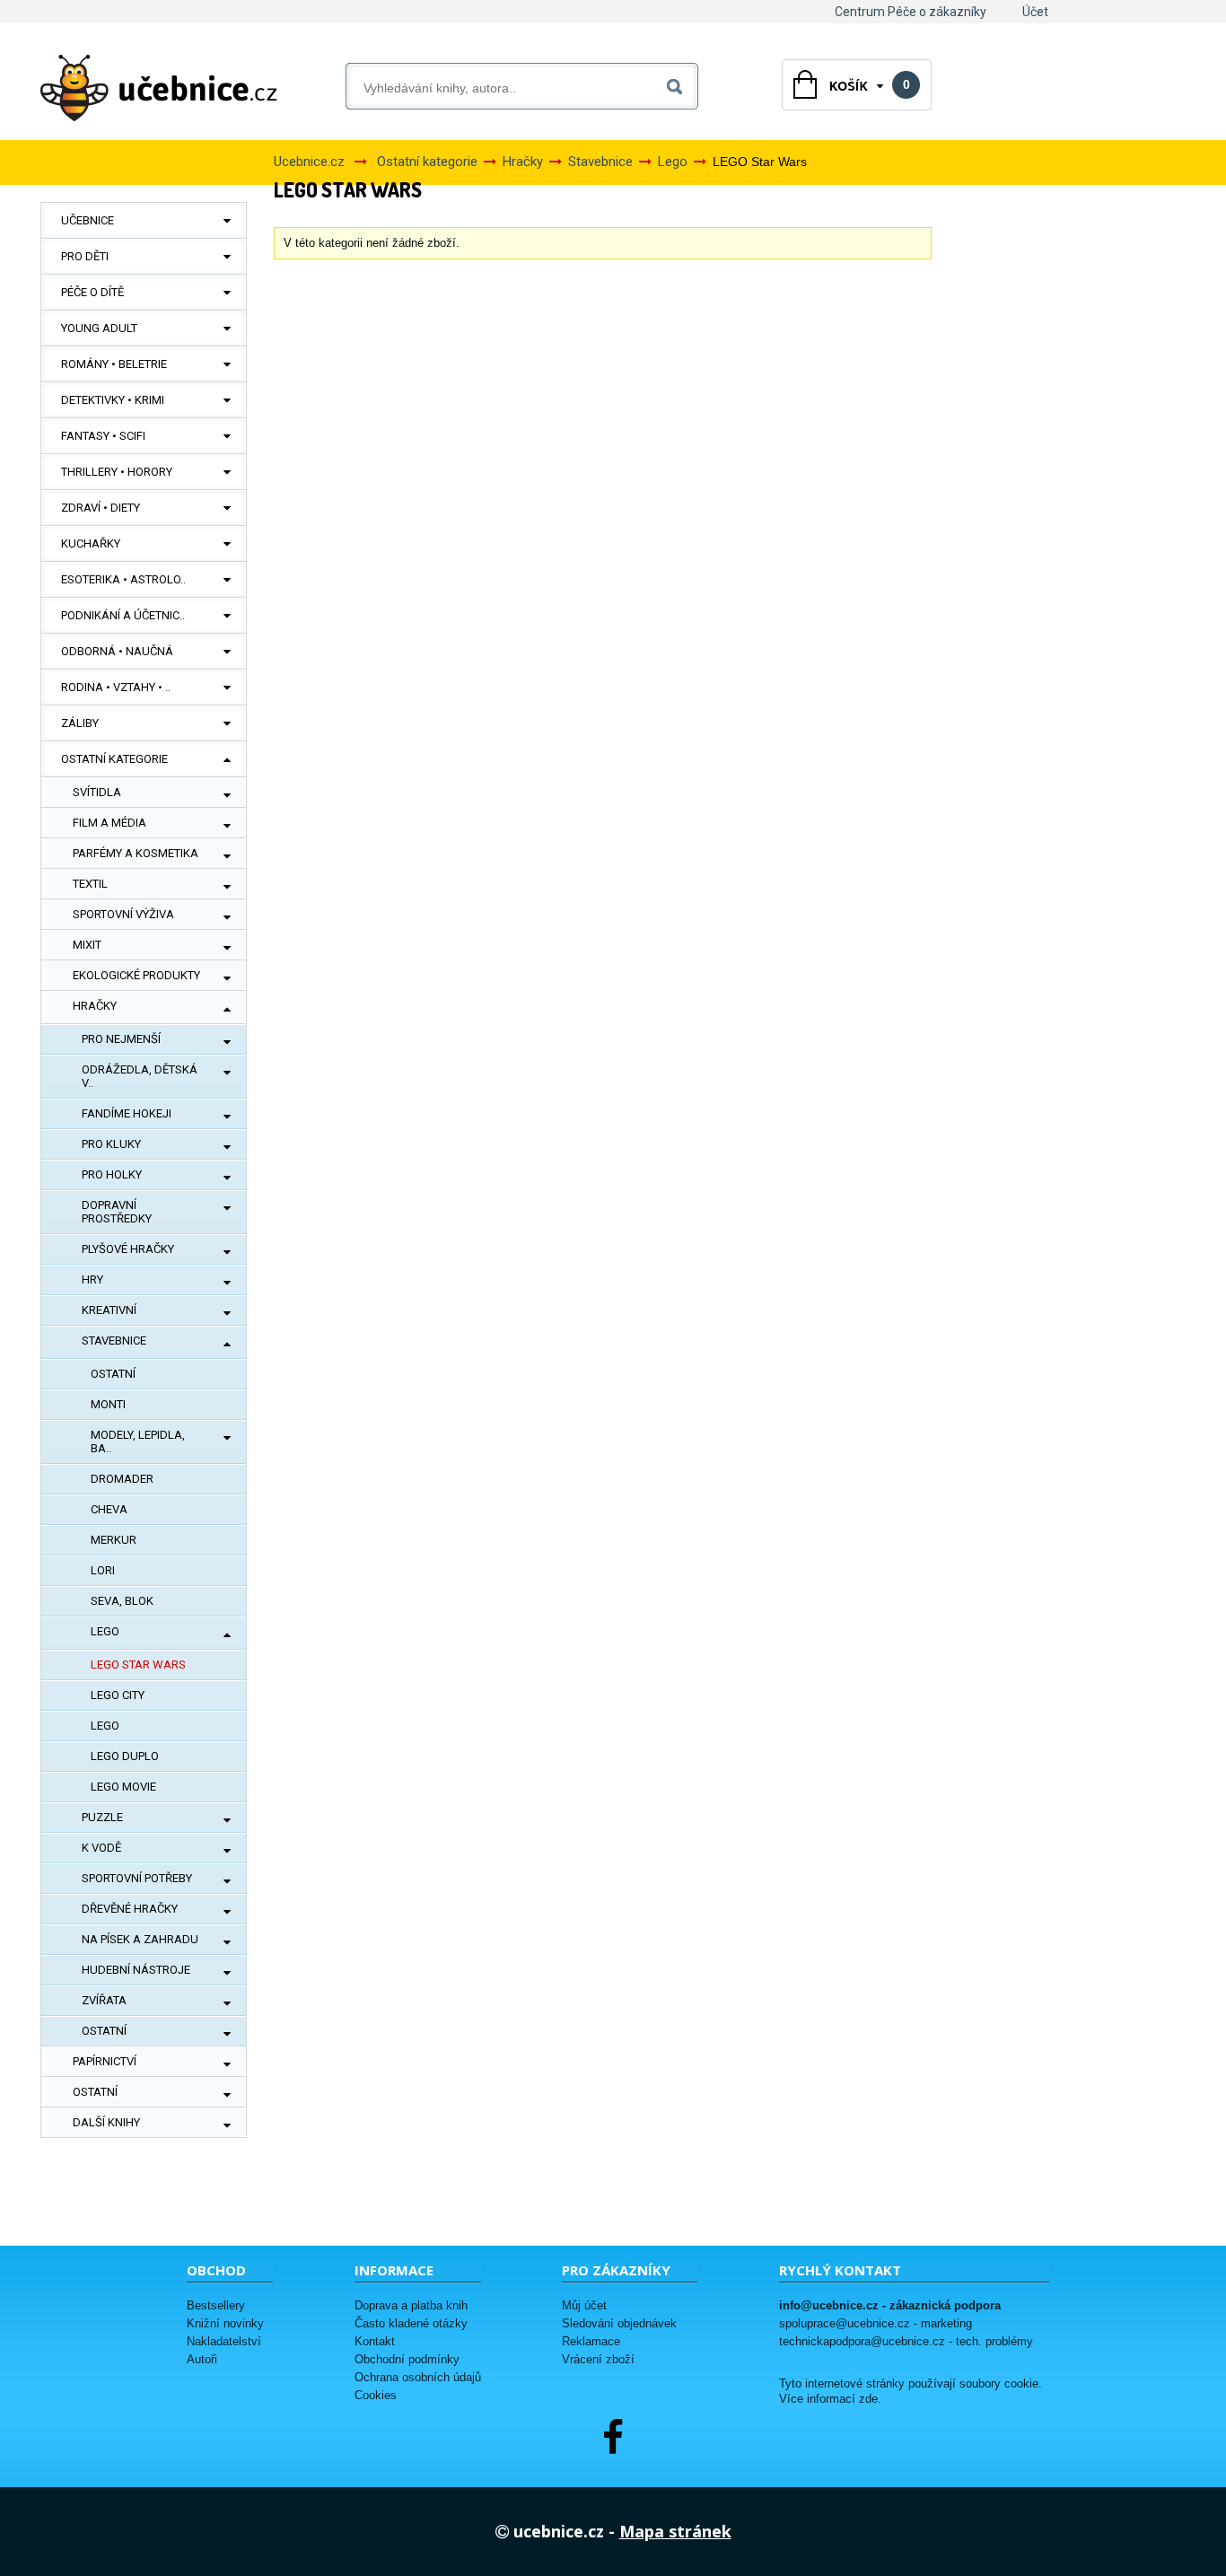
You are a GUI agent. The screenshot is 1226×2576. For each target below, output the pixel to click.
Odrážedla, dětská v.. (140, 1076)
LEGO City (118, 1695)
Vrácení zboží (598, 2359)
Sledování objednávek (619, 2323)
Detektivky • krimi (113, 400)
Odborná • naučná (117, 651)
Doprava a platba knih (411, 2305)
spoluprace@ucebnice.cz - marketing (876, 2323)
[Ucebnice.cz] (159, 88)
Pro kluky (111, 1144)
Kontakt (375, 2341)
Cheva (109, 1509)
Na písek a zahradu (140, 1939)
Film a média (109, 823)
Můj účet (584, 2305)
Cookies (376, 2395)
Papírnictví (105, 2061)
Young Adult (99, 328)
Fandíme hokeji (127, 1113)
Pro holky (112, 1174)
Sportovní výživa (123, 914)
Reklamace (591, 2341)
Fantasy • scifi (103, 436)
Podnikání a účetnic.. (123, 615)
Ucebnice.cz (309, 162)
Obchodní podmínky (407, 2359)
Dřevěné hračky (130, 1909)
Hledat (678, 83)
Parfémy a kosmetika (136, 853)
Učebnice (88, 220)
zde (868, 2399)
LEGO (105, 1726)
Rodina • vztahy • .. (116, 687)
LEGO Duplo (125, 1756)
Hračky (95, 1006)
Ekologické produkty (136, 975)
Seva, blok (122, 1601)
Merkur (114, 1540)
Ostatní (113, 1374)
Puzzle (102, 1817)
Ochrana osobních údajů (418, 2377)
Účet (1035, 12)
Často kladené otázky (411, 2323)
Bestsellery (216, 2305)
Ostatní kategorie (114, 759)
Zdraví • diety (101, 508)
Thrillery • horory (117, 472)
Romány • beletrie (114, 364)
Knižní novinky (225, 2323)
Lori (103, 1570)
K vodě (101, 1848)
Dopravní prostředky (117, 1212)
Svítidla (97, 792)
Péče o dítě (92, 292)
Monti (108, 1404)
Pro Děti (85, 256)
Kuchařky (91, 543)
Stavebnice (114, 1341)
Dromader (122, 1479)
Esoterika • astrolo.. (123, 579)
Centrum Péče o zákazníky (911, 12)
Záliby (80, 723)
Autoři (202, 2359)
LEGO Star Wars (138, 1665)
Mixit (87, 945)
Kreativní (109, 1310)
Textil (90, 884)
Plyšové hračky (128, 1249)
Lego (105, 1631)
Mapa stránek (675, 2531)
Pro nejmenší (121, 1039)
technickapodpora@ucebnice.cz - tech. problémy (906, 2341)
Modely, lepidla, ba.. (138, 1441)
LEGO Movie (123, 1787)
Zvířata (104, 2000)
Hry (92, 1279)
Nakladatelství (224, 2341)
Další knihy (106, 2122)
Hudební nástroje (136, 1970)
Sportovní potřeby (137, 1878)
